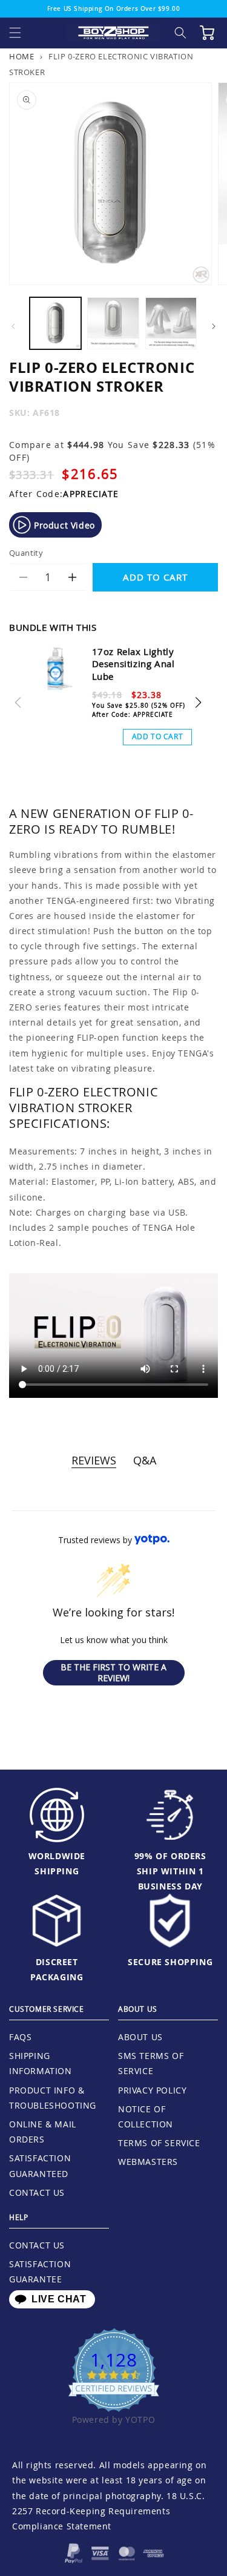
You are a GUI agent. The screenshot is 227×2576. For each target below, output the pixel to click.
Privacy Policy (152, 2090)
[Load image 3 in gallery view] (171, 323)
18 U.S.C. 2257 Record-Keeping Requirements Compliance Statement (108, 2511)
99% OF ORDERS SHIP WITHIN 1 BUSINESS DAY (170, 1871)
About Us (140, 2037)
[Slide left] (13, 326)
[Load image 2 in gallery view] (113, 323)
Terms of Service (159, 2143)
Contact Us (37, 2192)
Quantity (26, 553)
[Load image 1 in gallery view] (55, 323)
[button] (15, 33)
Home (21, 57)
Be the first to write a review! (113, 1672)
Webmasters (148, 2162)
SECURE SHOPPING (170, 1962)
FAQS (20, 2037)
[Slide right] (214, 326)
